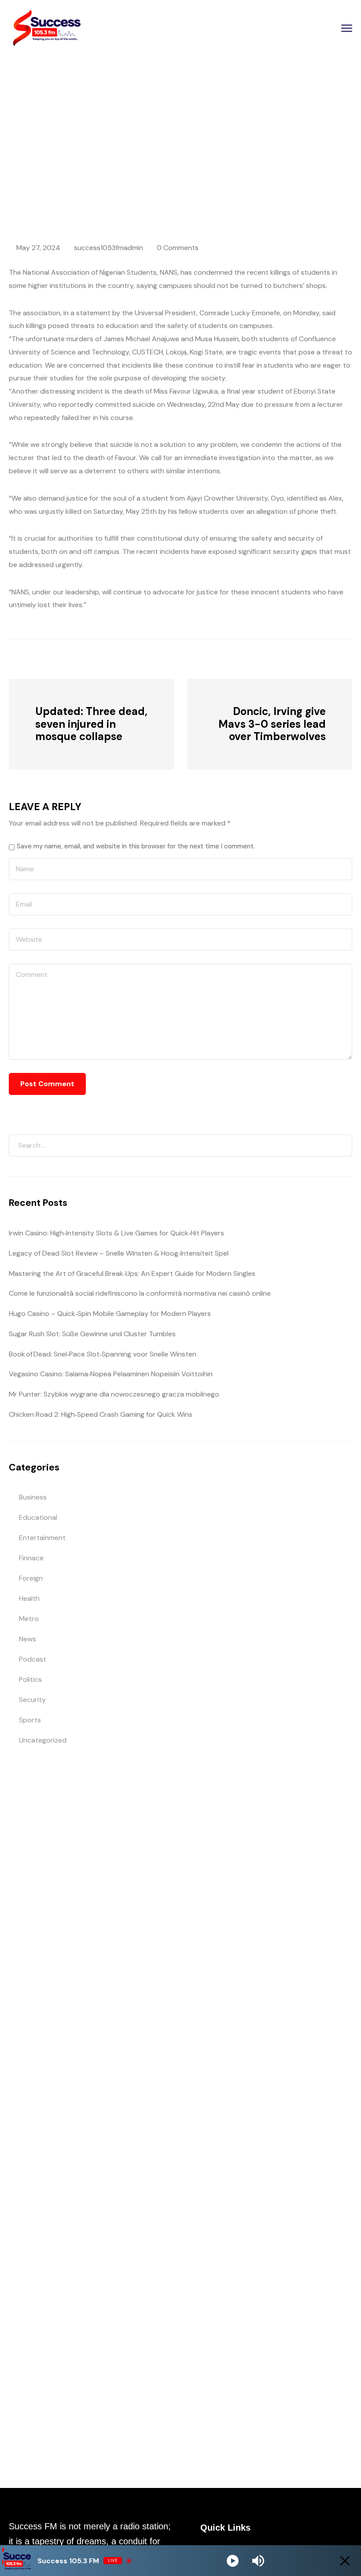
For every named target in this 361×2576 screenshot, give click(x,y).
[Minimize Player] (345, 2561)
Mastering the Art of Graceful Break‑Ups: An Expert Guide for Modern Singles (132, 1273)
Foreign (31, 1578)
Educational (38, 1517)
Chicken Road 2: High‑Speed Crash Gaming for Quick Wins (101, 1414)
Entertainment (42, 1538)
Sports (30, 1720)
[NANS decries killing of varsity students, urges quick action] (57, 658)
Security (32, 1700)
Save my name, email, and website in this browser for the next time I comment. (136, 846)
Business (33, 1497)
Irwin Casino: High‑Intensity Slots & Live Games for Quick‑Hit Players (116, 1233)
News (96, 155)
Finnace (31, 1558)
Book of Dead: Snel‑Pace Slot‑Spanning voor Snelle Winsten (103, 1354)
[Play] (233, 2561)
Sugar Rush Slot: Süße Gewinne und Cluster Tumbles (92, 1334)
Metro (29, 1619)
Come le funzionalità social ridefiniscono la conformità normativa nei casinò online (140, 1293)
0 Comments (178, 248)
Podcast (33, 1659)
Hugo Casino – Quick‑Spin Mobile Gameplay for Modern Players (110, 1314)
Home (68, 155)
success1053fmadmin (109, 248)
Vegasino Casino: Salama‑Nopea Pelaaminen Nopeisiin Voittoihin (111, 1374)
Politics (30, 1679)
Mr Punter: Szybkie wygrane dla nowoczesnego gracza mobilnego (114, 1394)
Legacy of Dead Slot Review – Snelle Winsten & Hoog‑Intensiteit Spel (119, 1253)
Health (29, 1598)
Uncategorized (43, 1740)
